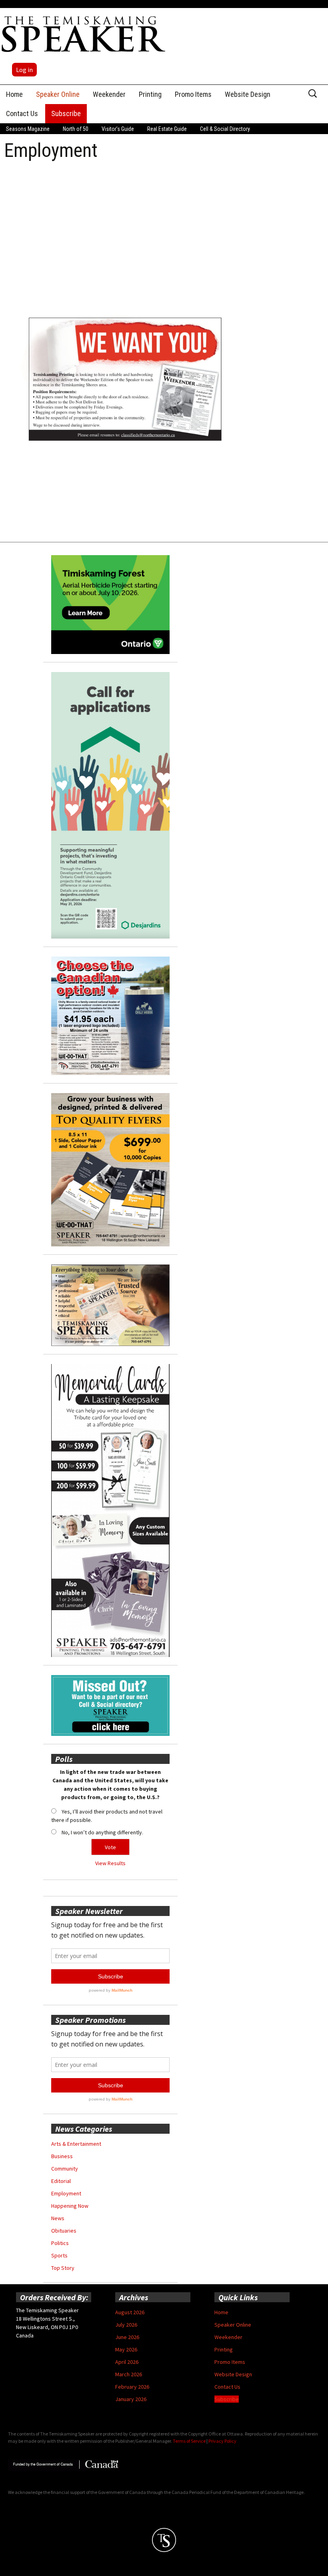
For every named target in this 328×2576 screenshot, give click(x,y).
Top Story (63, 2268)
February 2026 (132, 2387)
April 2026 (127, 2362)
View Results (110, 1863)
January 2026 (131, 2399)
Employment (66, 2193)
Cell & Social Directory (225, 129)
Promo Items (193, 94)
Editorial (61, 2181)
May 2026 (126, 2349)
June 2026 (127, 2337)
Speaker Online (58, 94)
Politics (60, 2243)
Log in (24, 70)
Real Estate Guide (167, 129)
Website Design (248, 94)
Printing (150, 94)
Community (65, 2169)
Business (62, 2156)
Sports (59, 2255)
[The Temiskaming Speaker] (84, 34)
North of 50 (76, 129)
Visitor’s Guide (118, 129)
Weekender (109, 94)
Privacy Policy (222, 2441)
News (58, 2218)
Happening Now (70, 2206)
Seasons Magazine (28, 129)
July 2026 (126, 2325)
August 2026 (130, 2312)
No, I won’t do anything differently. (102, 1832)
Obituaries (64, 2231)
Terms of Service (189, 2441)
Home (14, 94)
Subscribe (66, 113)
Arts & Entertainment (76, 2144)
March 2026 (129, 2374)
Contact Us (22, 113)
